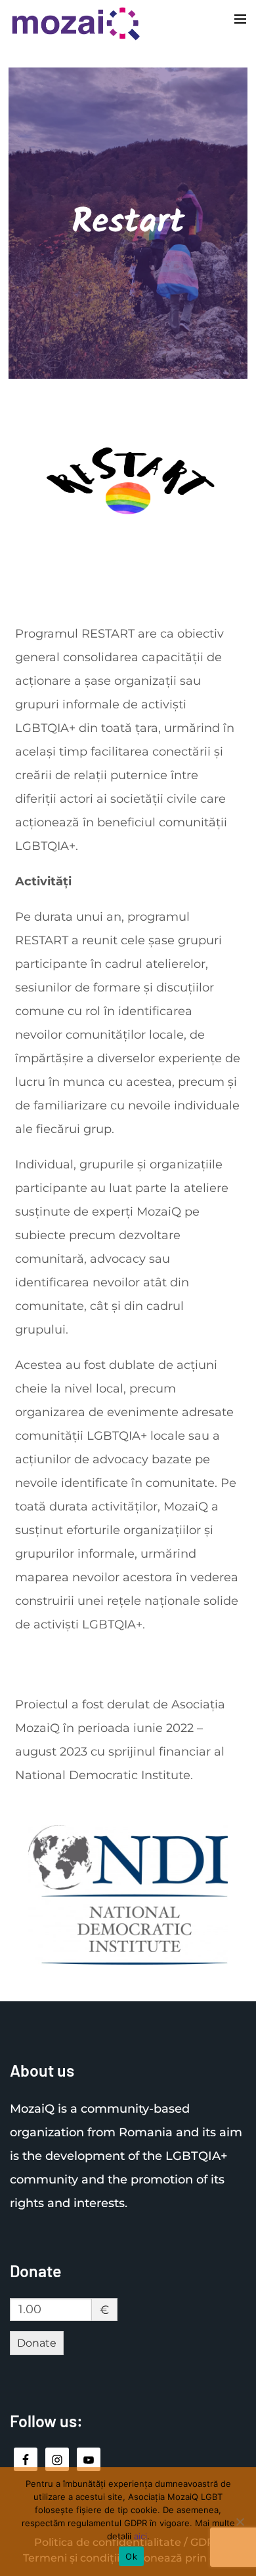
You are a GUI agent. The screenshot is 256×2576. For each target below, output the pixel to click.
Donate (37, 2343)
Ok (131, 2556)
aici (140, 2536)
